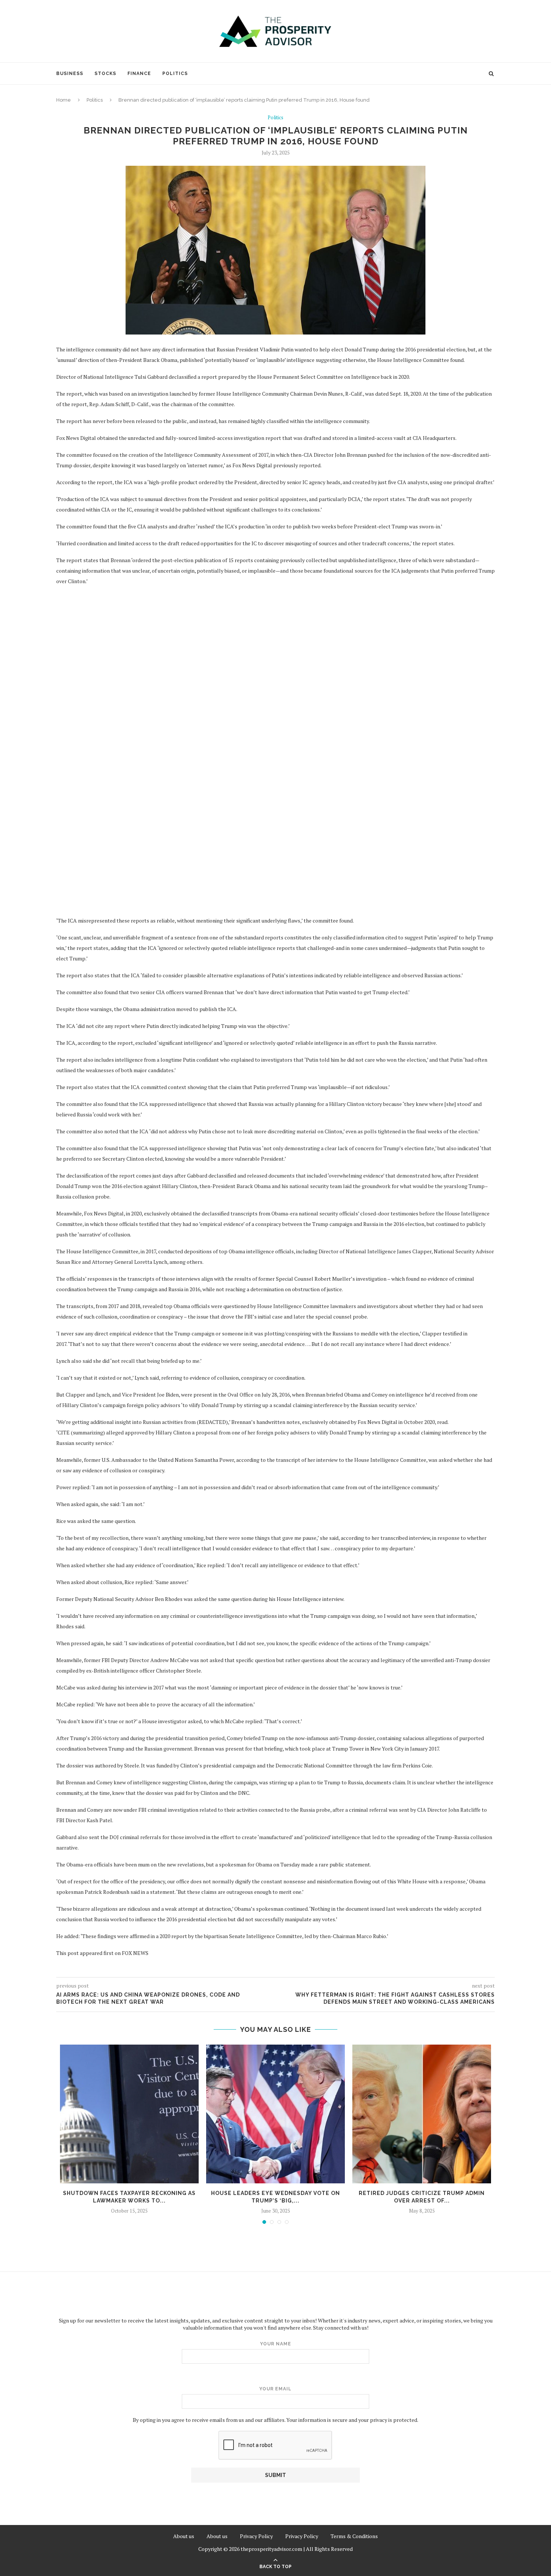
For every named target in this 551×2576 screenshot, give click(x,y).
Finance (139, 74)
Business (70, 74)
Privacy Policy (256, 2536)
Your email (275, 2389)
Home (64, 100)
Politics (175, 74)
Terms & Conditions (354, 2536)
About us (184, 2536)
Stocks (105, 74)
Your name (276, 2344)
